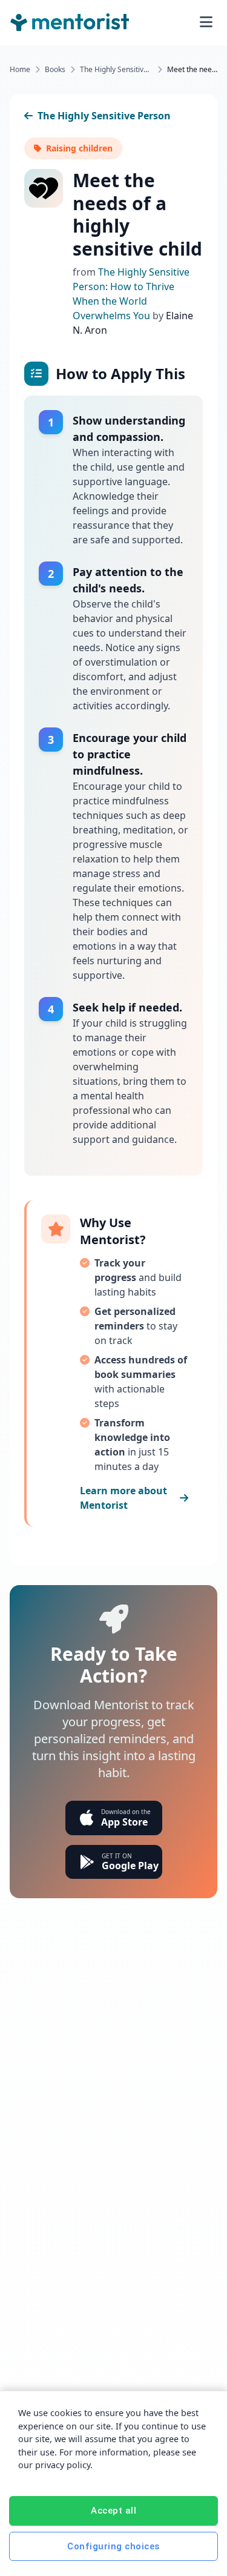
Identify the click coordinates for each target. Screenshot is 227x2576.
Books (55, 70)
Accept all (113, 2511)
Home (20, 70)
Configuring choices (113, 2546)
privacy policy (63, 2465)
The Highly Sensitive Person (116, 70)
